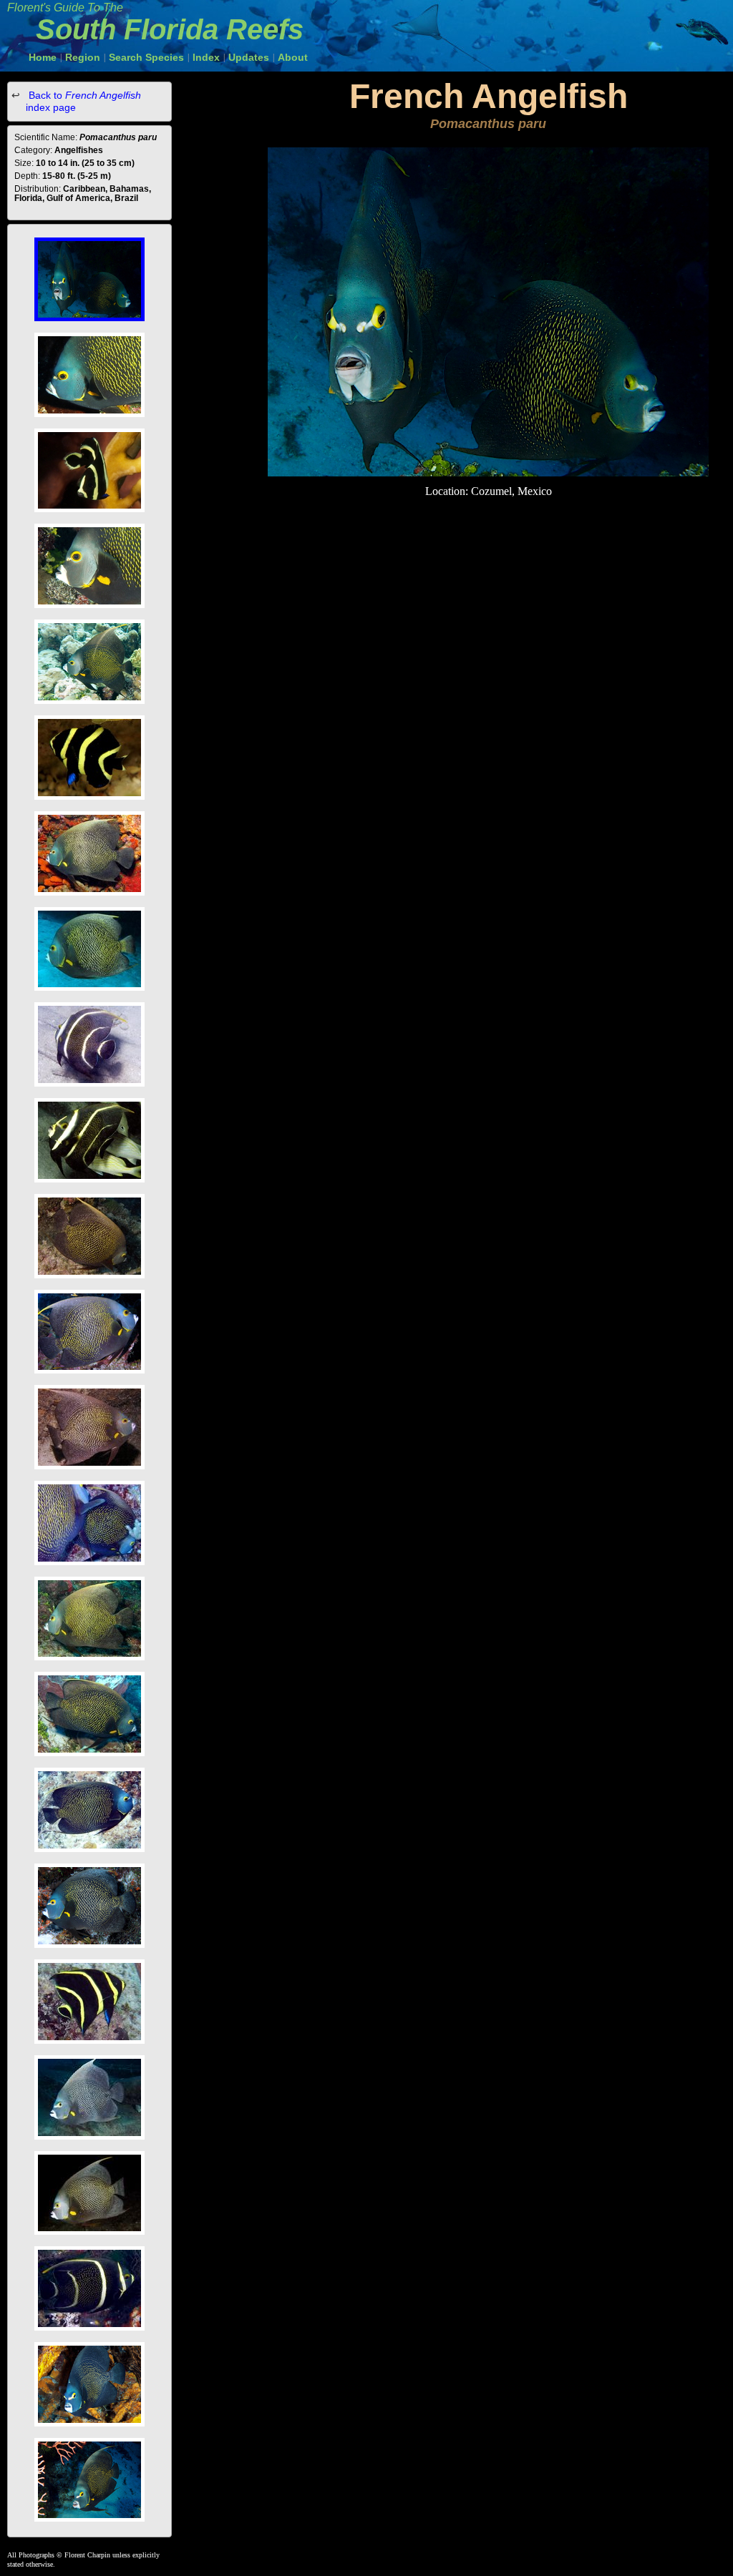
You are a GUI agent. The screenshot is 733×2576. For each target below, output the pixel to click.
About (293, 57)
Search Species (146, 57)
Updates (249, 57)
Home (43, 57)
